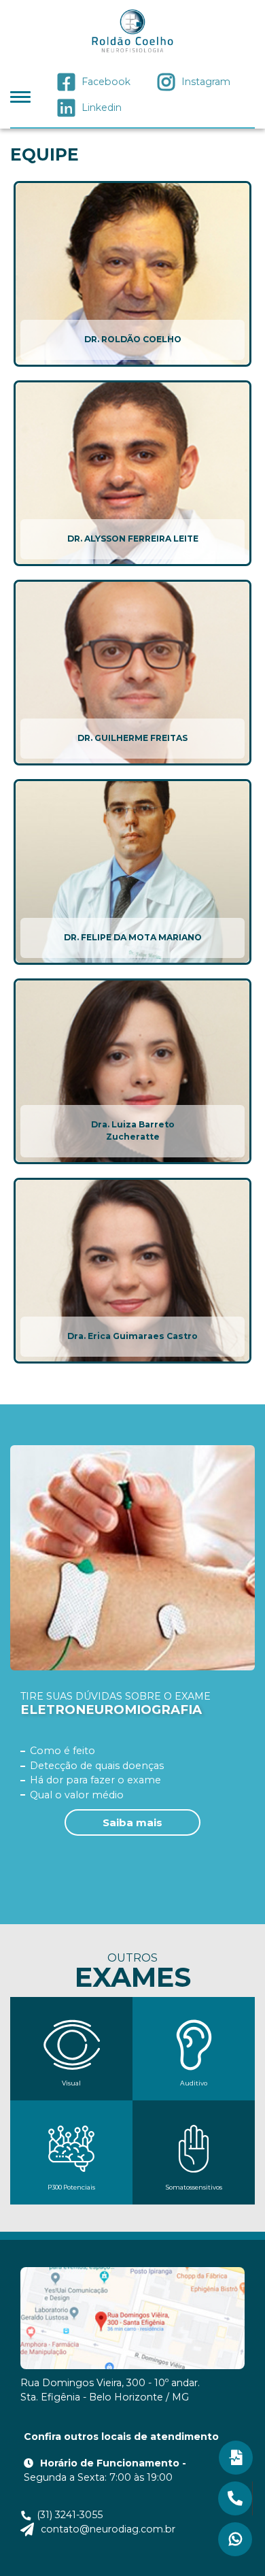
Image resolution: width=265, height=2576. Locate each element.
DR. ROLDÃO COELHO (133, 339)
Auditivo (194, 2083)
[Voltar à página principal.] (132, 32)
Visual (71, 2083)
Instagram (206, 82)
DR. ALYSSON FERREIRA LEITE (133, 539)
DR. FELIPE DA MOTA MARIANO (133, 937)
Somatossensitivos (194, 2187)
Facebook (106, 82)
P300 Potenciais (71, 2187)
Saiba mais (132, 1822)
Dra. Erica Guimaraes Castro (132, 1336)
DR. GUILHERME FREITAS (132, 738)
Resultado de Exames (236, 2458)
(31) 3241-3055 (70, 2515)
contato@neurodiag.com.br (108, 2529)
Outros (133, 1971)
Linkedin (102, 108)
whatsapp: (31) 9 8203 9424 (235, 2539)
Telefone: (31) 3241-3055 (235, 2498)
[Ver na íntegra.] (132, 274)
